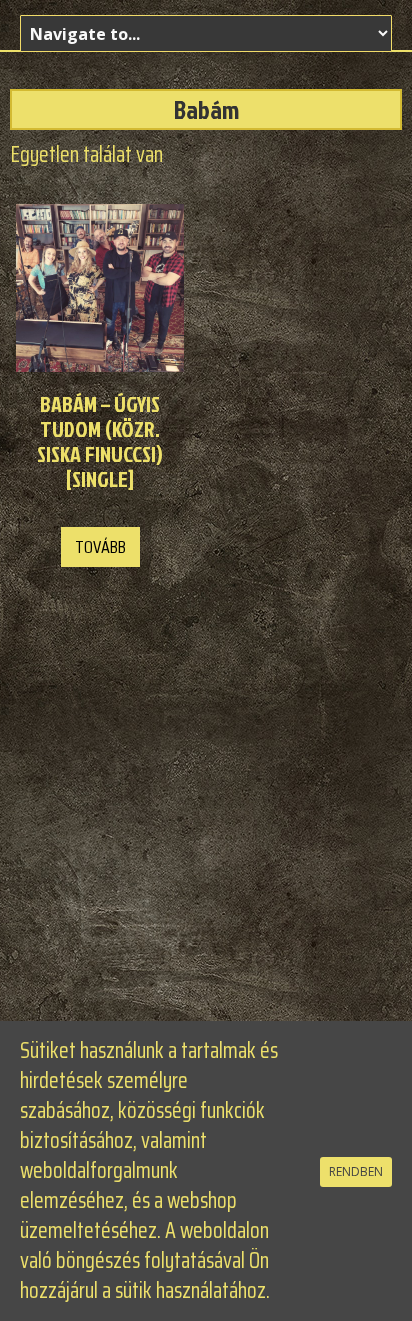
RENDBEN (356, 1171)
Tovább (100, 547)
